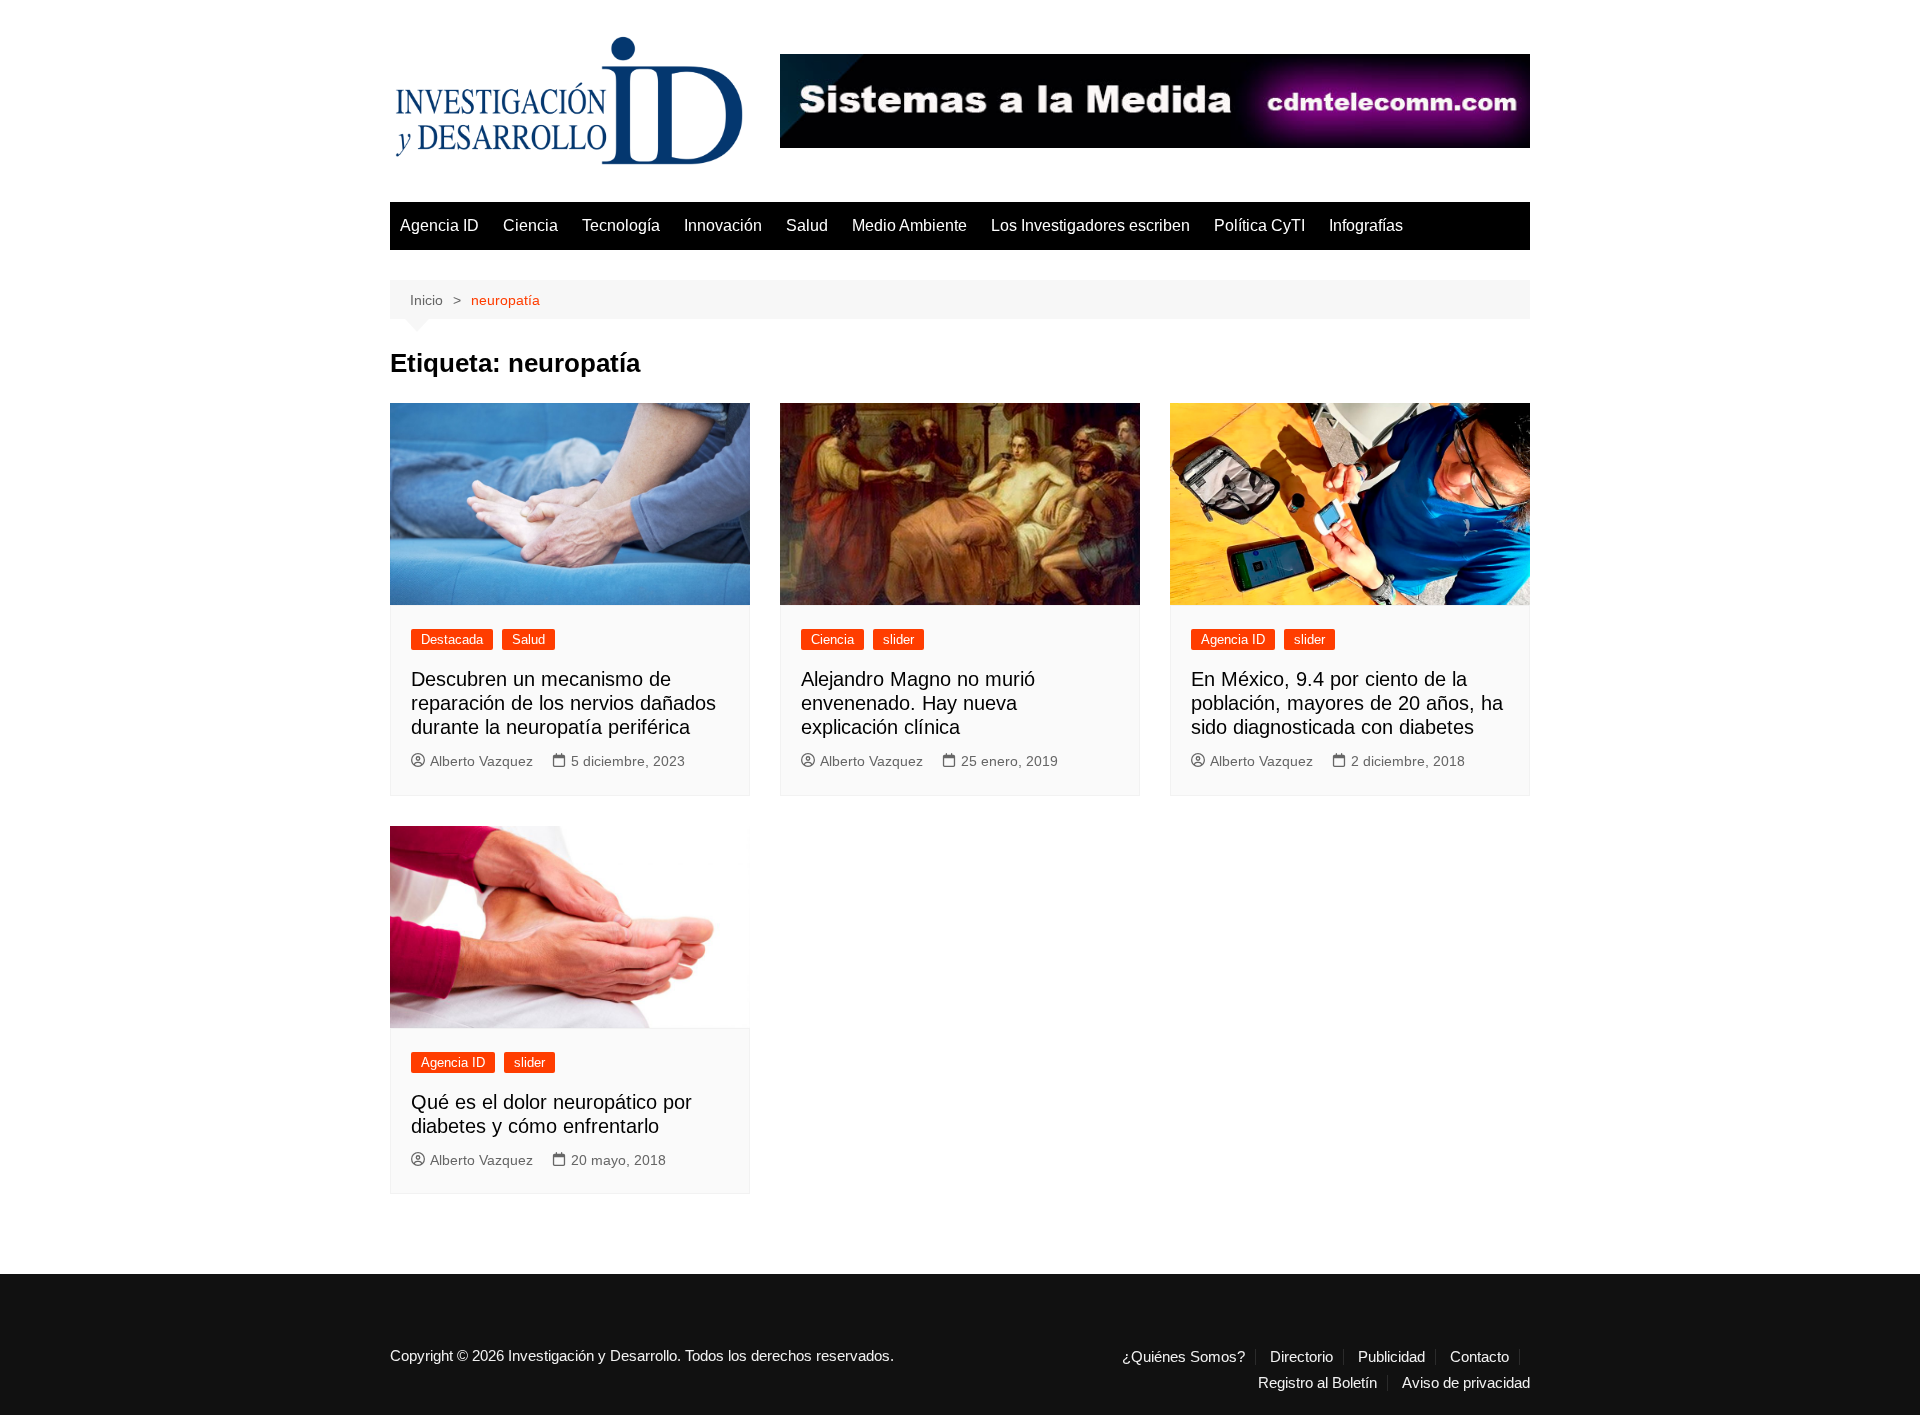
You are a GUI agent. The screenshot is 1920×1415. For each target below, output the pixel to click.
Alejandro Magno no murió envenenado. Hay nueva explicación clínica (918, 703)
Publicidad (1391, 1357)
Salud (807, 225)
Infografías (1366, 225)
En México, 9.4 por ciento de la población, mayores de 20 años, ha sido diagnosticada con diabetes (1347, 703)
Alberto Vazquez (481, 761)
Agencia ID (439, 225)
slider (898, 639)
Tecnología (621, 225)
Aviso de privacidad (1466, 1383)
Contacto (1479, 1357)
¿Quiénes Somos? (1183, 1357)
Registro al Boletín (1317, 1383)
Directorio (1301, 1357)
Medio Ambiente (909, 225)
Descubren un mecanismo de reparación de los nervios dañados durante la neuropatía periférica (563, 703)
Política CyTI (1259, 225)
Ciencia (530, 225)
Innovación (723, 225)
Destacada (452, 639)
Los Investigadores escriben (1090, 225)
